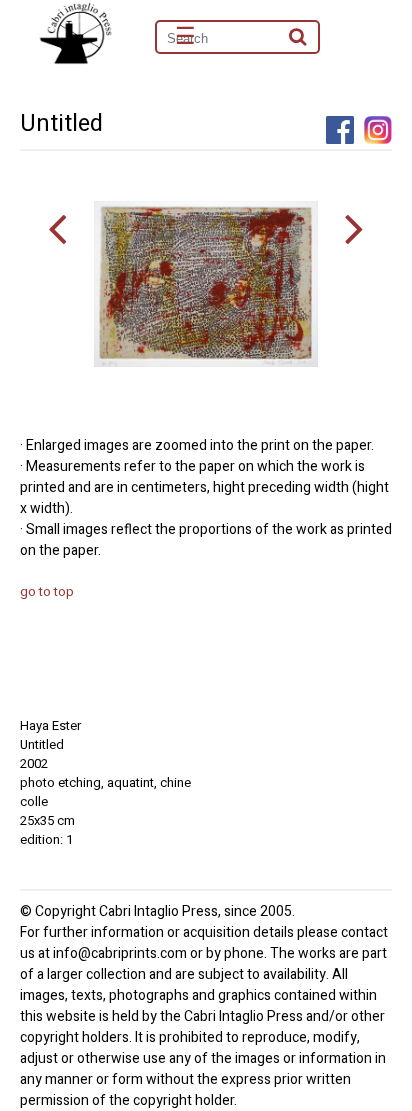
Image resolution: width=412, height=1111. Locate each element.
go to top (47, 591)
